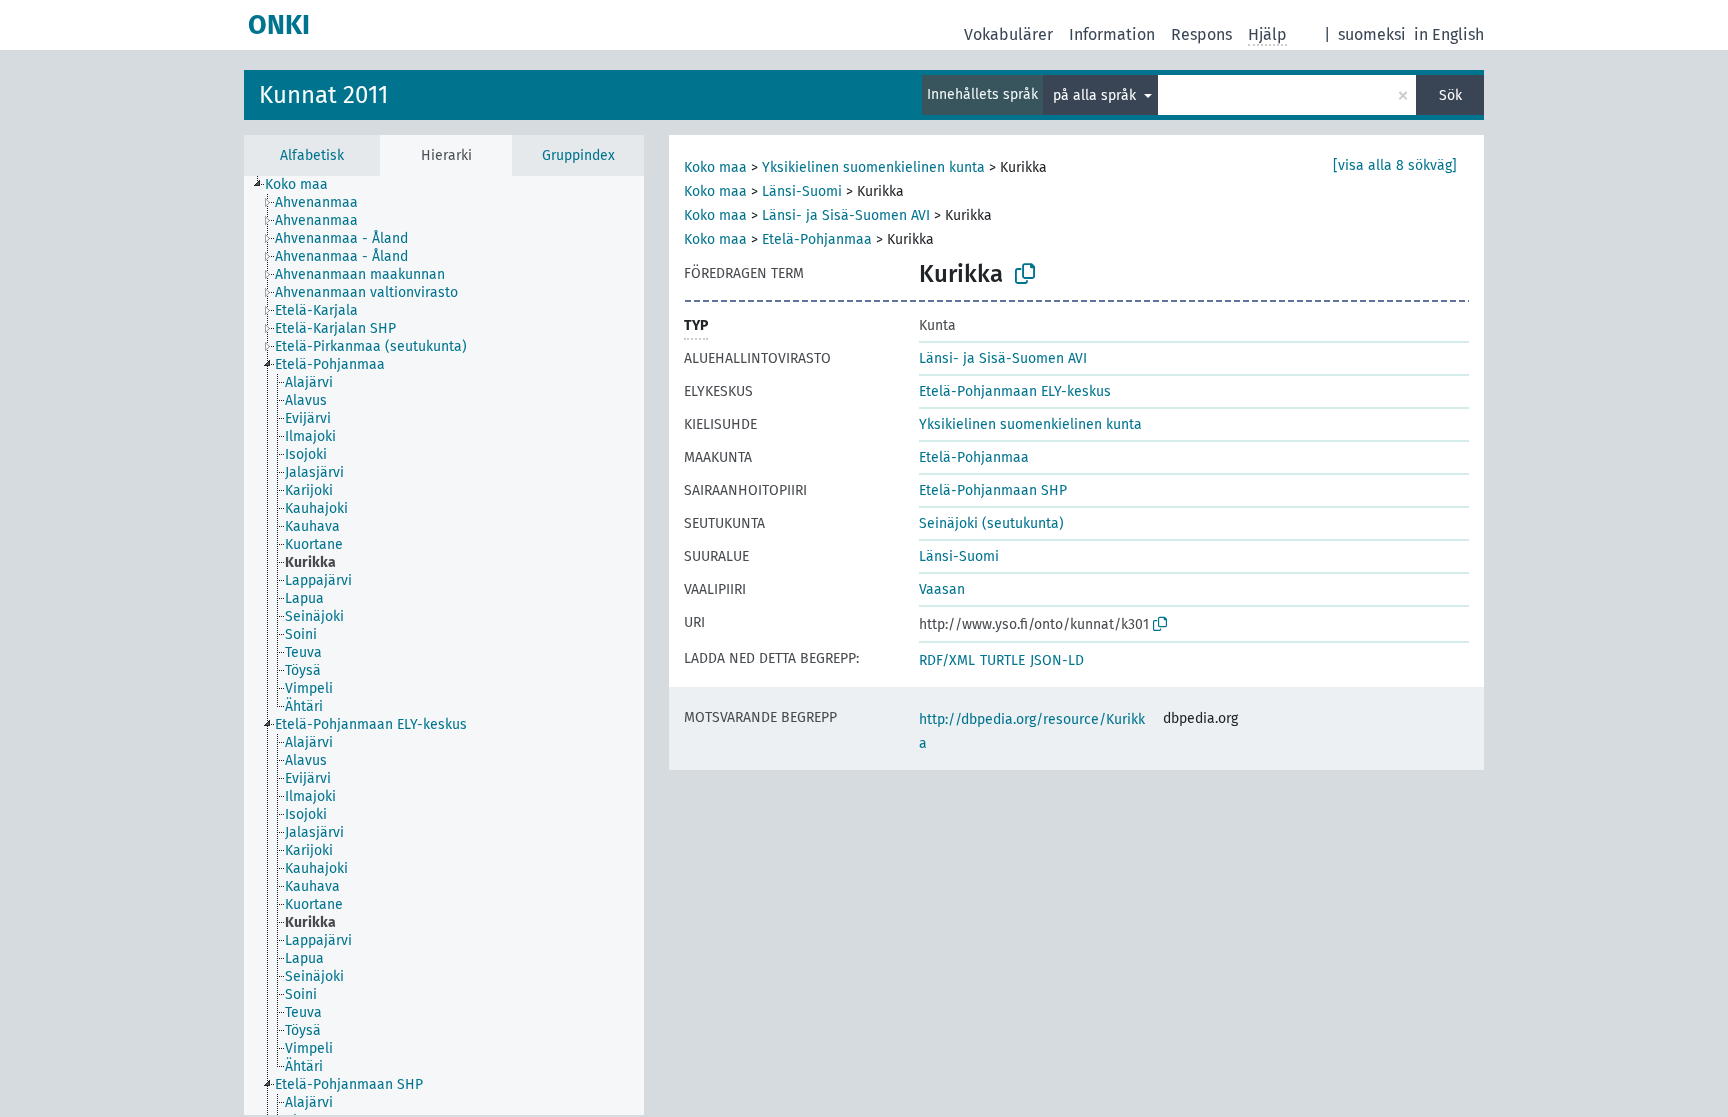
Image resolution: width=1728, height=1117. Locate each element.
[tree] (444, 645)
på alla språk (1096, 95)
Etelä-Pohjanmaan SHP (993, 490)
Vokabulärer (1008, 34)
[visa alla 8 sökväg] (1395, 165)
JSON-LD (1057, 660)
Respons (1201, 34)
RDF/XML (947, 660)
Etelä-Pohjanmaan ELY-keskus (1015, 391)
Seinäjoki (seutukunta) (991, 523)
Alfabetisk (312, 155)
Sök (1450, 95)
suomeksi (1372, 34)
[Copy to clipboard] (1025, 274)
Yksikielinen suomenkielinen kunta (873, 167)
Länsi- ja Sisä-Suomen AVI (846, 215)
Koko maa (715, 167)
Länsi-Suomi (802, 191)
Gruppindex (578, 155)
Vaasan (942, 589)
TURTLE (1002, 660)
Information (1112, 34)
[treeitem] (305, 185)
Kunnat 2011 (323, 95)
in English (1449, 34)
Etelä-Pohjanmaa (817, 239)
